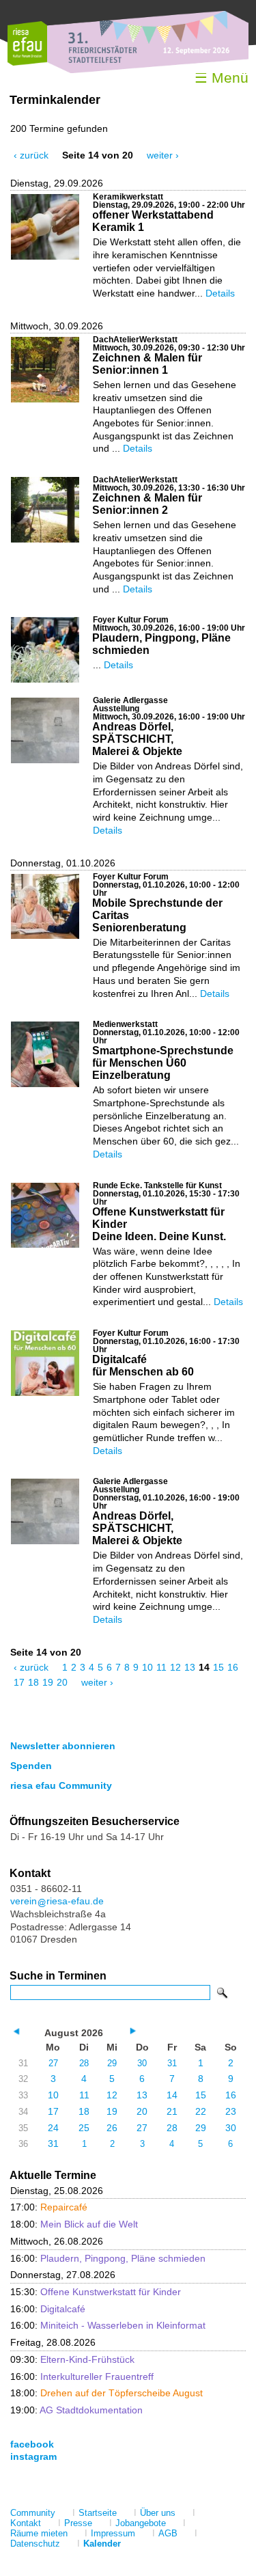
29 (112, 2063)
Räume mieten (39, 2533)
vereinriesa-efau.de (57, 1901)
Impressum (113, 2533)
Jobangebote (141, 2523)
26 (112, 2128)
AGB (168, 2533)
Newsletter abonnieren (63, 1746)
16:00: (108, 2258)
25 (84, 2128)
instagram (33, 2456)
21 (172, 2111)
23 (231, 2111)
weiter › (163, 155)
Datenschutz (35, 2544)
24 (53, 2128)
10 (147, 1667)
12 (175, 1667)
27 (53, 2063)
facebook (32, 2444)
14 (172, 2095)
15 (218, 1667)
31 (172, 2063)
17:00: (49, 2207)
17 (19, 1682)
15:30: (96, 2292)
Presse (78, 2523)
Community (33, 2513)
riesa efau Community (61, 1785)
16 (233, 1667)
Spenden (31, 1766)
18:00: (74, 2224)
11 (161, 1667)
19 (48, 1682)
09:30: (72, 2359)
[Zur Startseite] (27, 63)
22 (201, 2111)
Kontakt (26, 2523)
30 (142, 2063)
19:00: (76, 2410)
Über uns (158, 2513)
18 (33, 1682)
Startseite (98, 2513)
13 (190, 1667)
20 (62, 1682)
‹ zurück (31, 155)
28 (84, 2063)
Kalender (102, 2544)
